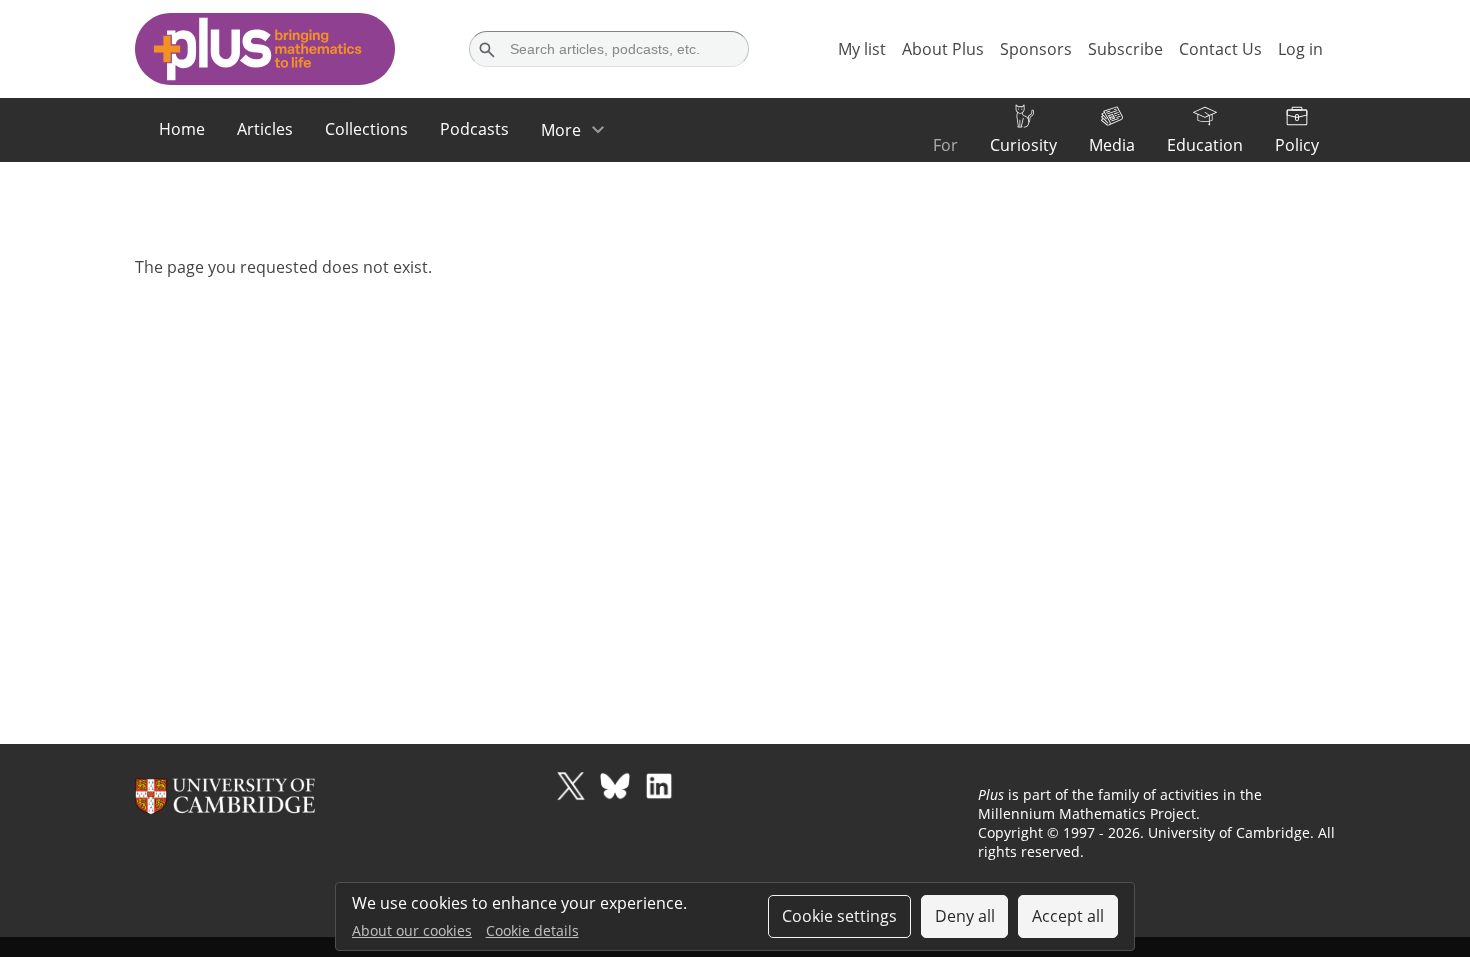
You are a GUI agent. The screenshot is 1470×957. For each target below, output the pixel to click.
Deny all (965, 916)
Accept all (1068, 916)
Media (1112, 145)
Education (1205, 145)
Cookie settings (839, 916)
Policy (1297, 145)
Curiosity (1023, 145)
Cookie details (532, 930)
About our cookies (412, 930)
